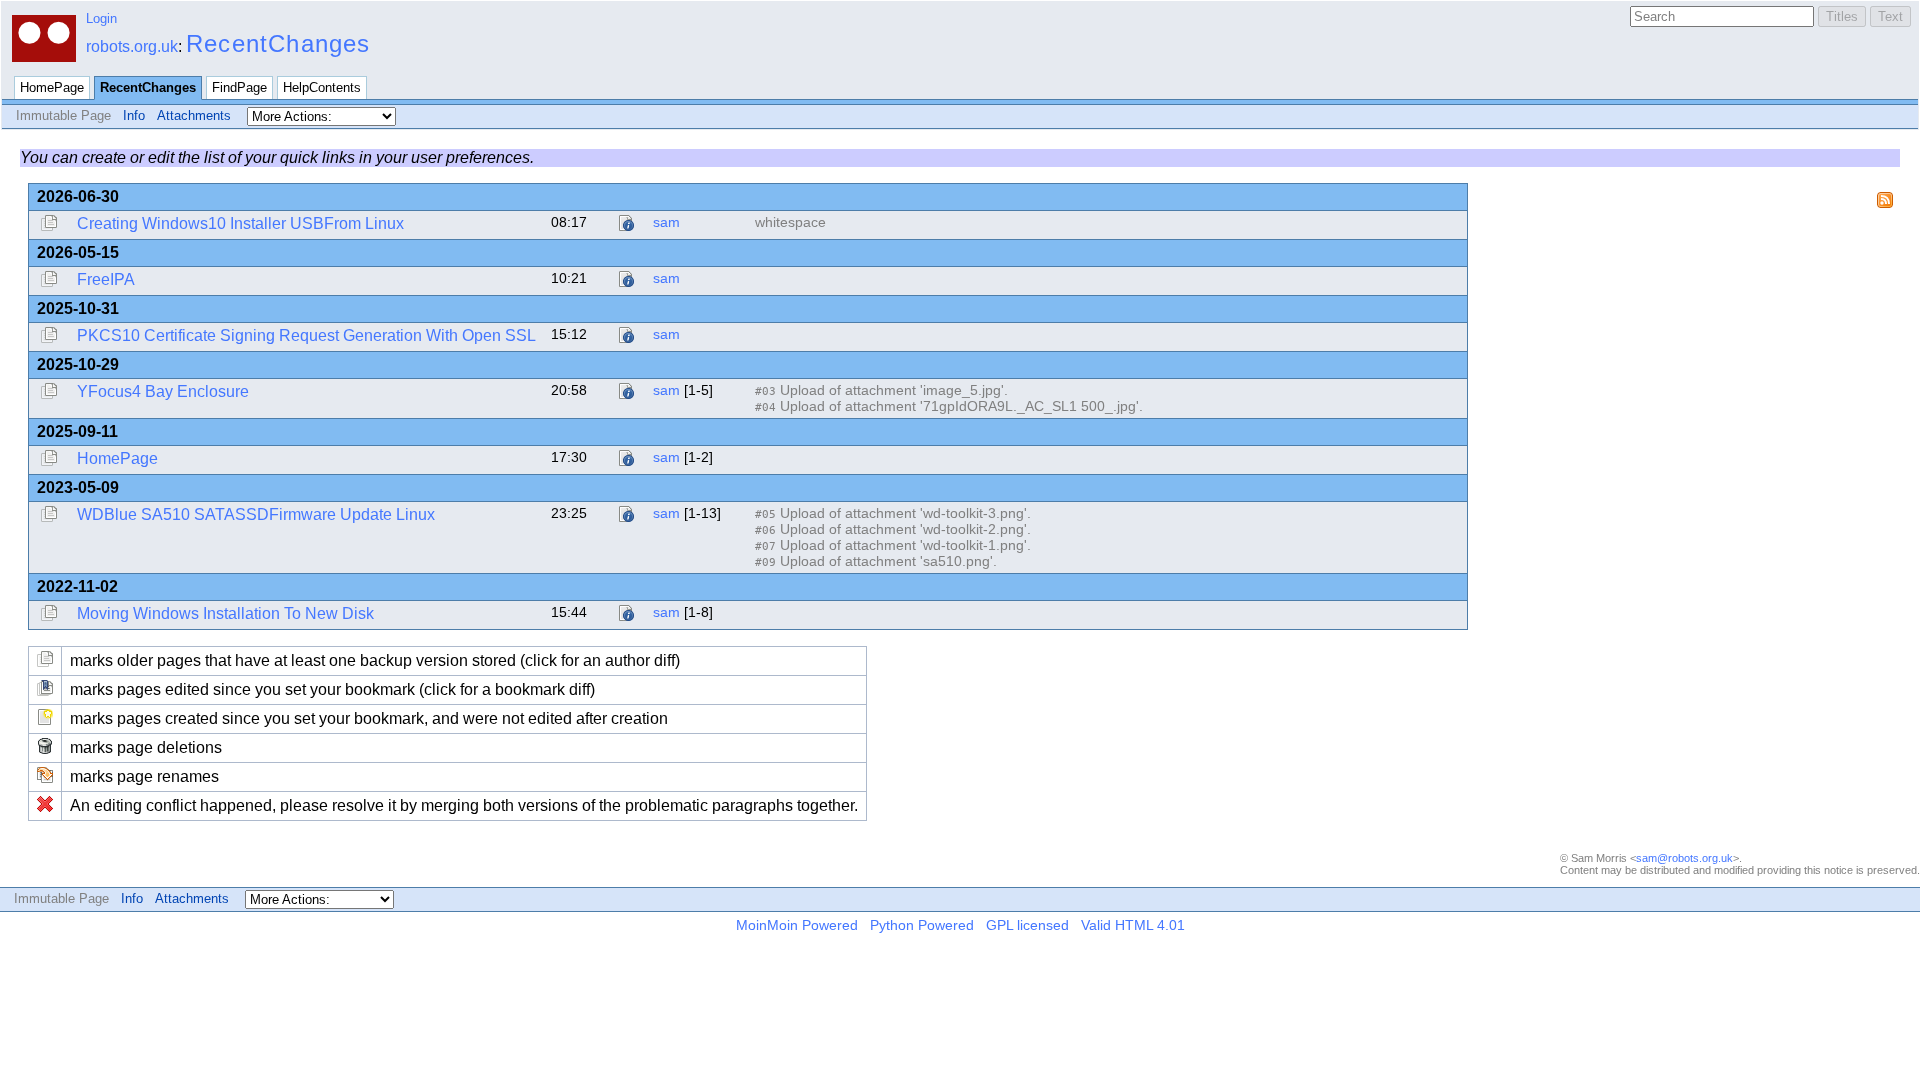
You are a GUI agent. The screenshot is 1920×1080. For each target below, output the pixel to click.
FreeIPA (106, 279)
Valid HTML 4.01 (1133, 925)
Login (101, 18)
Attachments (194, 115)
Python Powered (922, 925)
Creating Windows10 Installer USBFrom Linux (240, 223)
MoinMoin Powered (797, 925)
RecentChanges (278, 43)
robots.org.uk (132, 46)
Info (134, 115)
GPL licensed (1027, 925)
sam (666, 222)
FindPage (239, 87)
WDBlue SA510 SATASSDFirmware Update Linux (256, 514)
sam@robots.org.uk (1684, 858)
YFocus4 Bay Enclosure (163, 391)
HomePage (52, 87)
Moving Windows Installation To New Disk (225, 613)
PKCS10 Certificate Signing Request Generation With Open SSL (306, 335)
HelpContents (322, 87)
